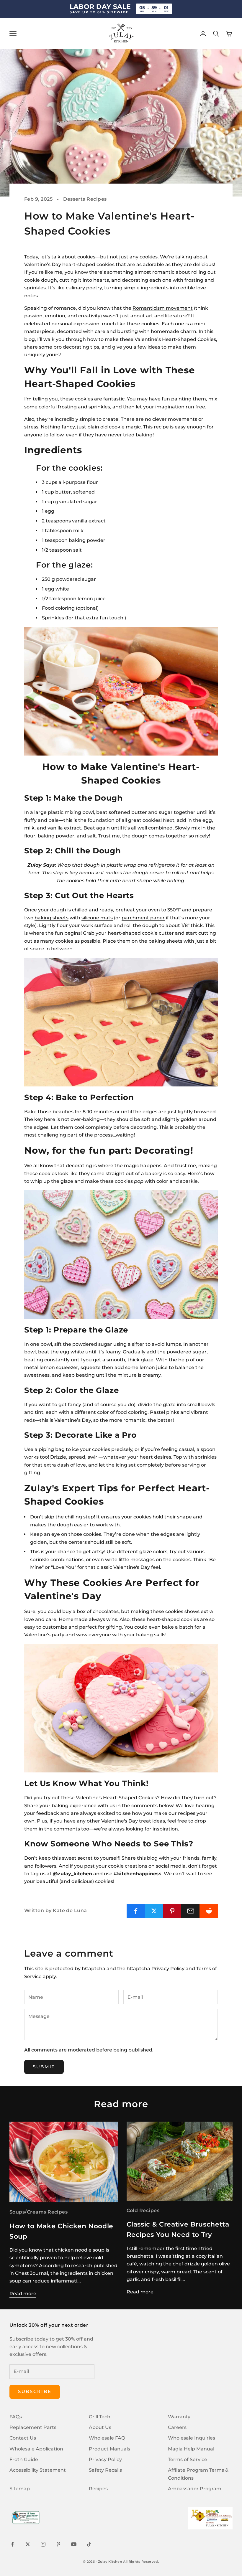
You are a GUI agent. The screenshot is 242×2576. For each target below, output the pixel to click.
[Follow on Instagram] (43, 2544)
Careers (177, 2427)
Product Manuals (109, 2449)
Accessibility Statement (38, 2470)
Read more (23, 2294)
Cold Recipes (143, 2210)
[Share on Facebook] (136, 1911)
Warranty (179, 2417)
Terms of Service (188, 2459)
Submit (44, 2067)
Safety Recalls (105, 2470)
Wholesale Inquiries (192, 2438)
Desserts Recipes (85, 199)
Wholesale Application (36, 2449)
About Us (100, 2427)
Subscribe (35, 2391)
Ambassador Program (195, 2489)
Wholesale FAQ (107, 2438)
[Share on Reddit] (209, 1911)
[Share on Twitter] (154, 1911)
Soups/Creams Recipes (39, 2212)
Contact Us (23, 2438)
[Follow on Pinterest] (58, 2544)
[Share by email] (191, 1911)
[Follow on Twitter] (28, 2544)
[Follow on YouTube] (74, 2544)
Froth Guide (24, 2459)
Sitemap (20, 2489)
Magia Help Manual (191, 2449)
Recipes (98, 2489)
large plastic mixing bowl (64, 812)
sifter (138, 1344)
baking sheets (51, 918)
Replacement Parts (33, 2427)
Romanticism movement (163, 308)
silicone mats (97, 918)
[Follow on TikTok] (89, 2544)
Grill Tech (100, 2417)
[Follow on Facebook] (12, 2544)
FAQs (16, 2417)
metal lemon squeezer (51, 1367)
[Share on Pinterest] (172, 1911)
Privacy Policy (168, 1969)
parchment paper (143, 918)
